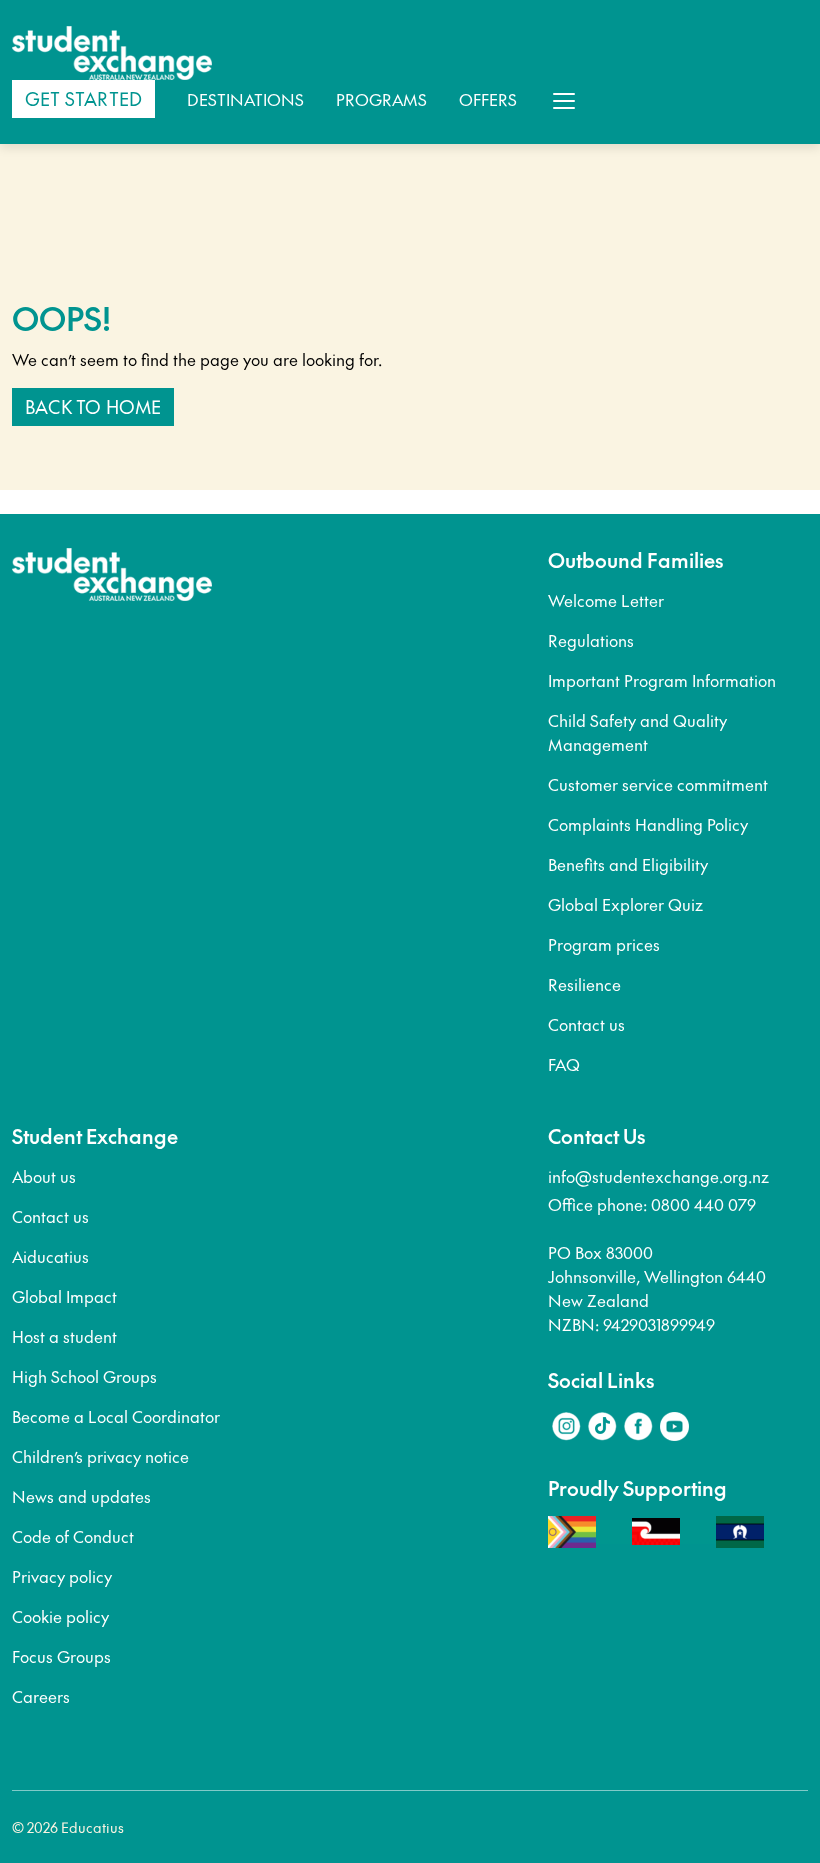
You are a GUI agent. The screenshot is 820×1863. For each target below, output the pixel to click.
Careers (41, 1696)
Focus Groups (61, 1656)
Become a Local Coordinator (116, 1416)
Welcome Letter (606, 600)
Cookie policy (60, 1616)
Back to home (93, 406)
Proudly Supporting (637, 1488)
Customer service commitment (658, 784)
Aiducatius (50, 1256)
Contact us (586, 1024)
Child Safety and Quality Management (637, 732)
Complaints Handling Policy (648, 824)
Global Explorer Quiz (625, 904)
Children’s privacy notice (100, 1456)
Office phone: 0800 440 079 (652, 1204)
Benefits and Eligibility (628, 864)
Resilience (584, 984)
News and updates (81, 1496)
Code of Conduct (73, 1536)
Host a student (64, 1336)
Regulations (591, 640)
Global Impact (64, 1296)
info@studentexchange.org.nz (658, 1176)
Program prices (604, 944)
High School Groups (84, 1376)
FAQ (564, 1064)
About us (44, 1176)
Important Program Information (662, 680)
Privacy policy (62, 1576)
